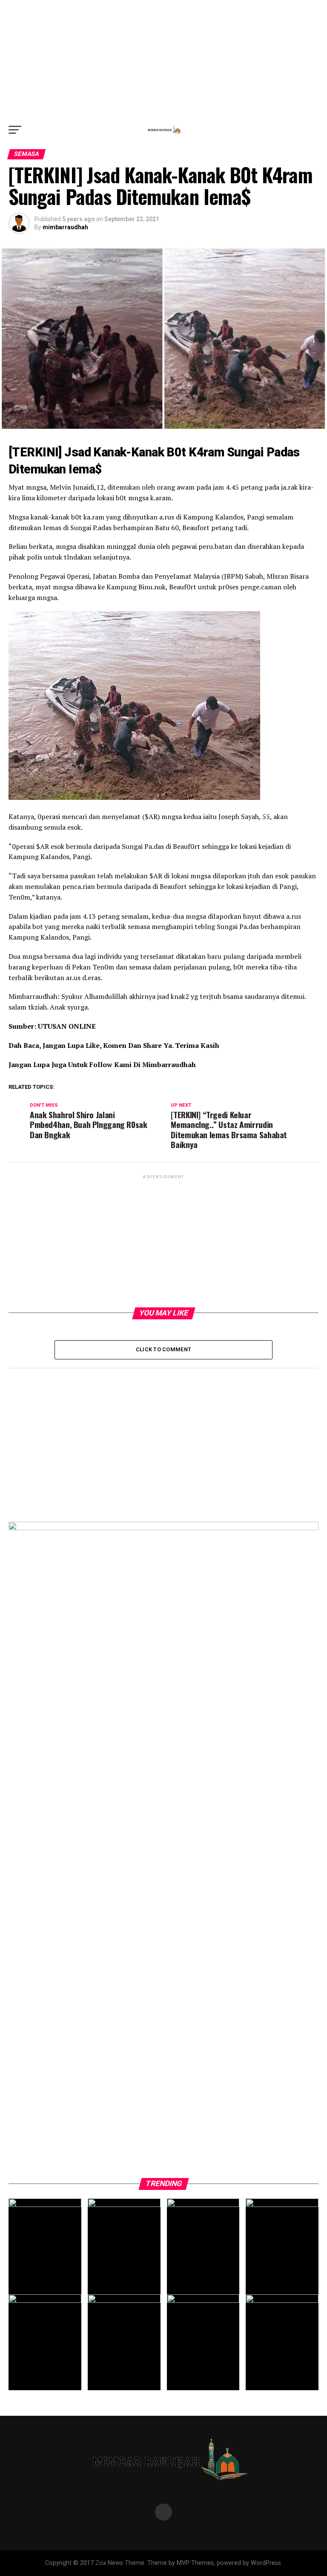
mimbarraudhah (65, 227)
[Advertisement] (163, 60)
